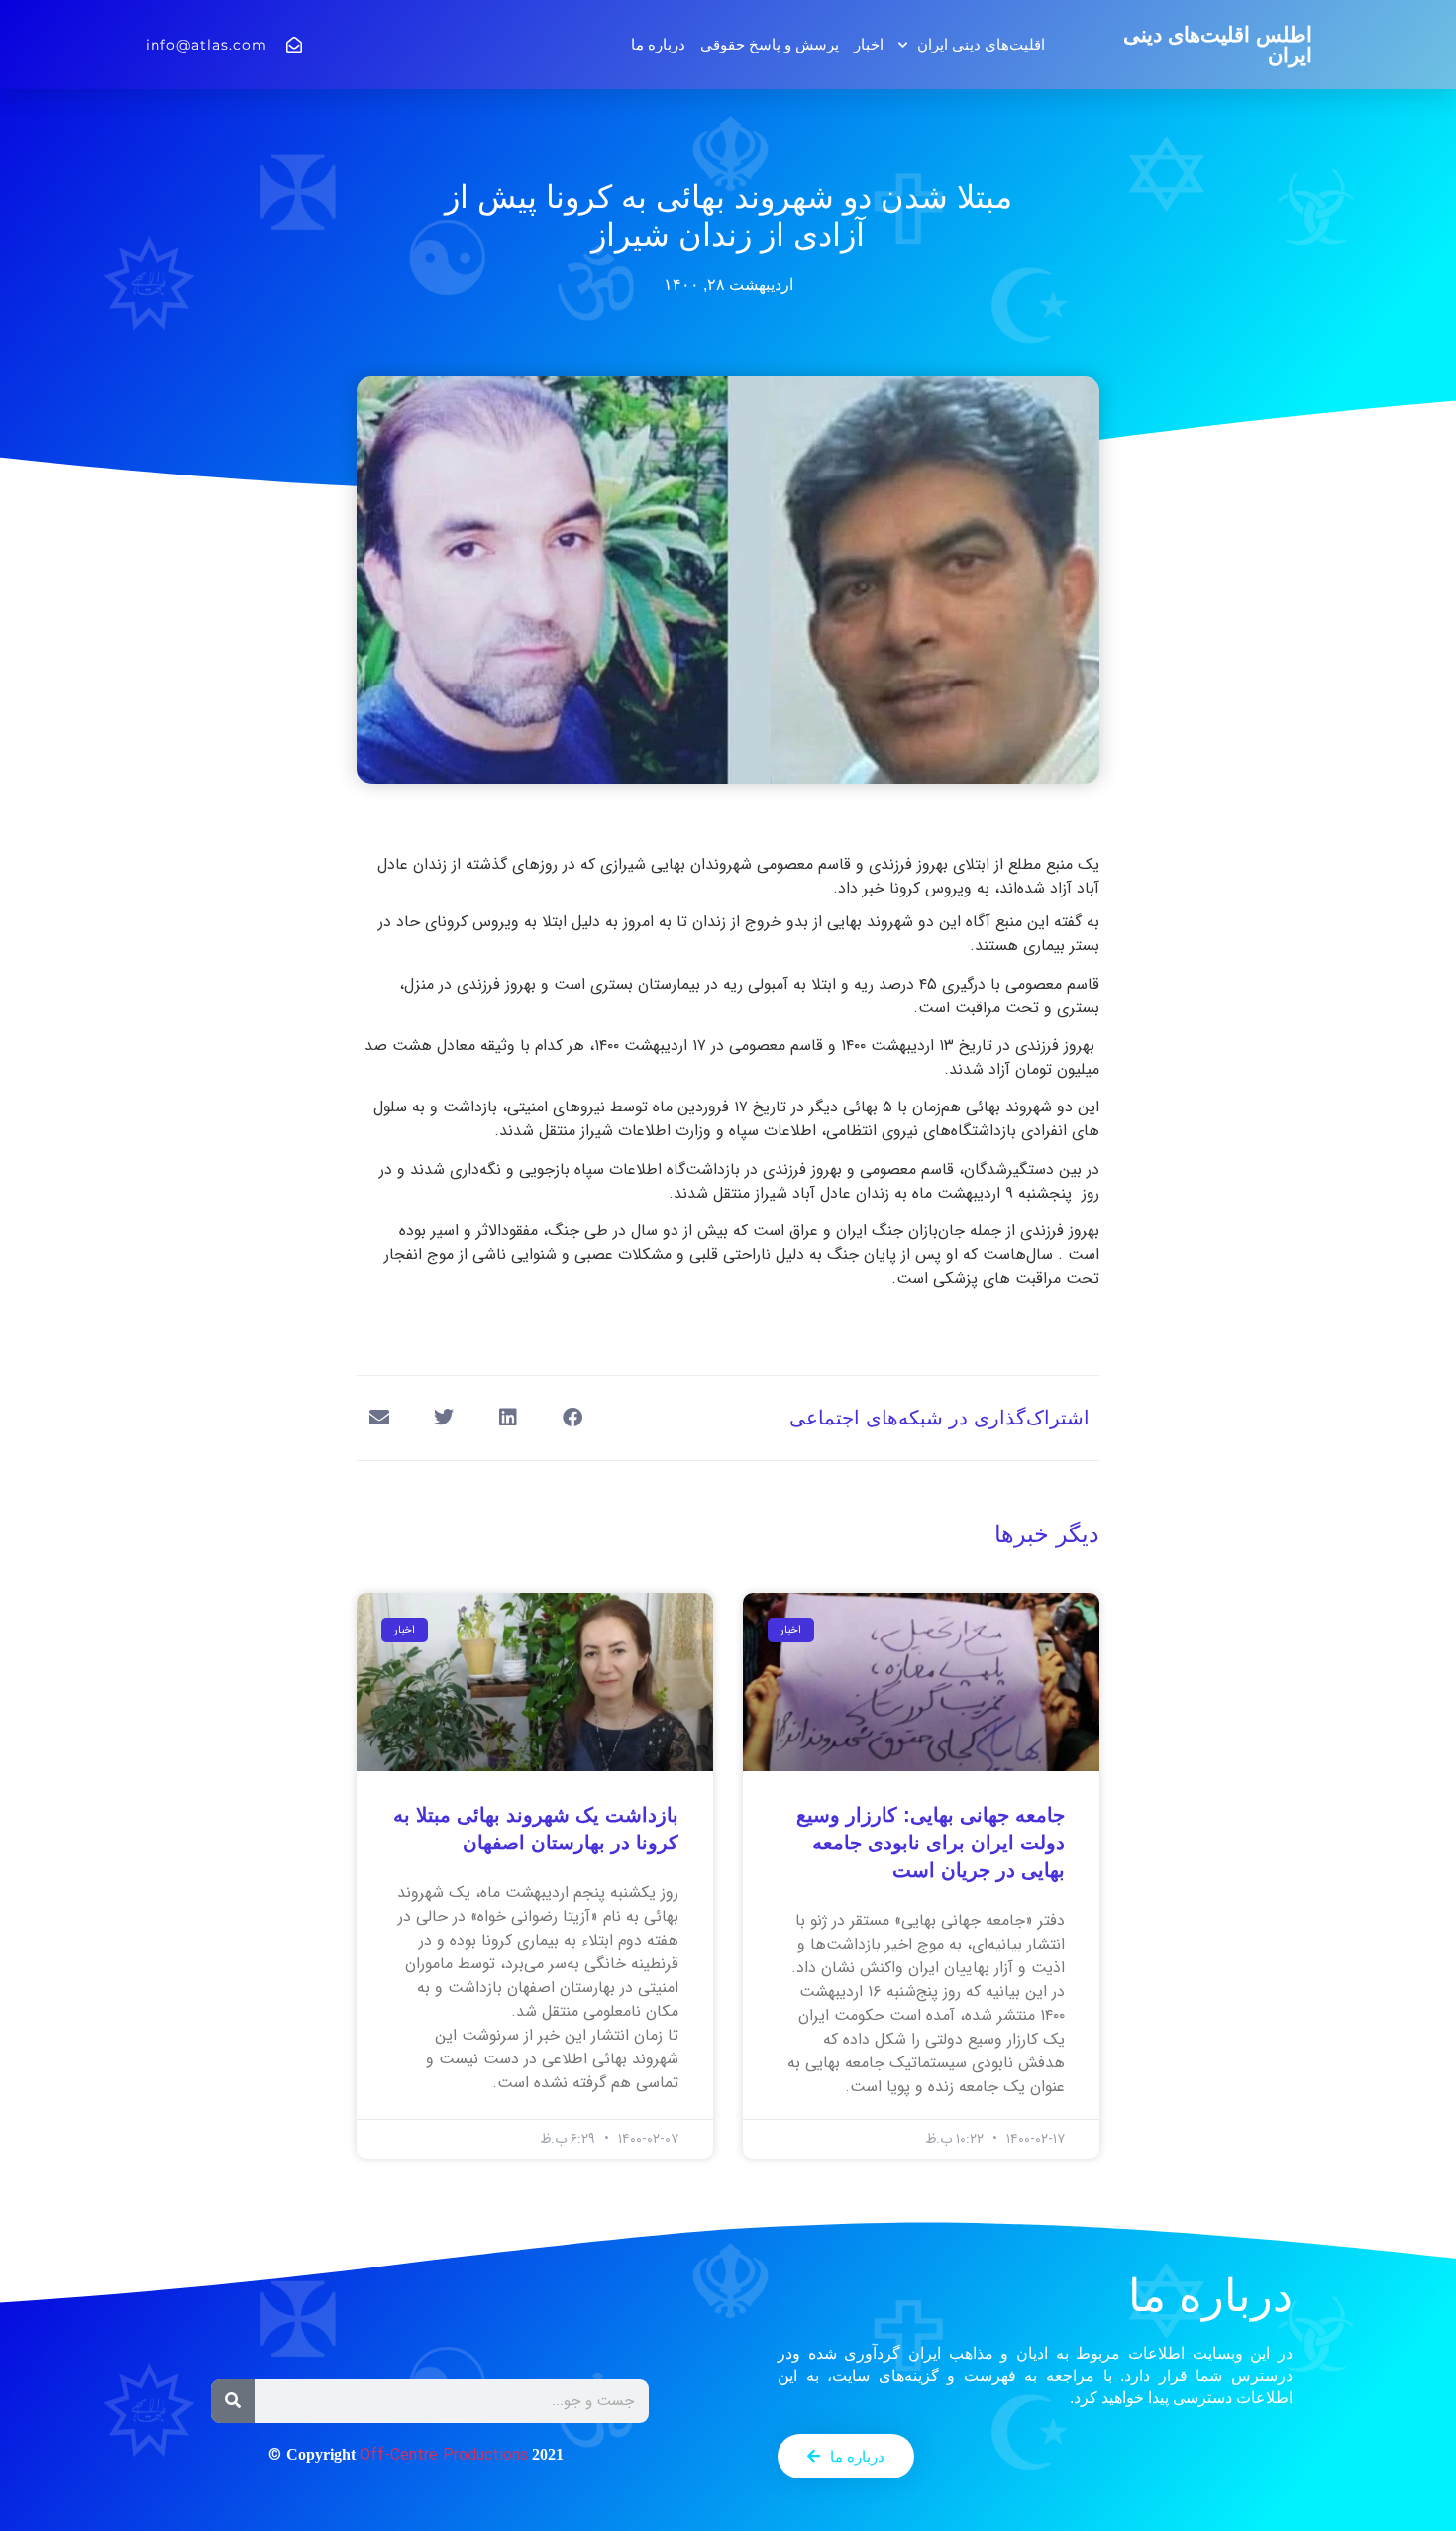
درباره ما (658, 44)
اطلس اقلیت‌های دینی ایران (1218, 45)
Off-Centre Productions (444, 2455)
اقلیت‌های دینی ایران (981, 44)
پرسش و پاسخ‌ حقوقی (770, 44)
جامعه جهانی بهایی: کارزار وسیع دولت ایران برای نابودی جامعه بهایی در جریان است (931, 1843)
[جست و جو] (233, 2401)
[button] (572, 1418)
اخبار (869, 44)
